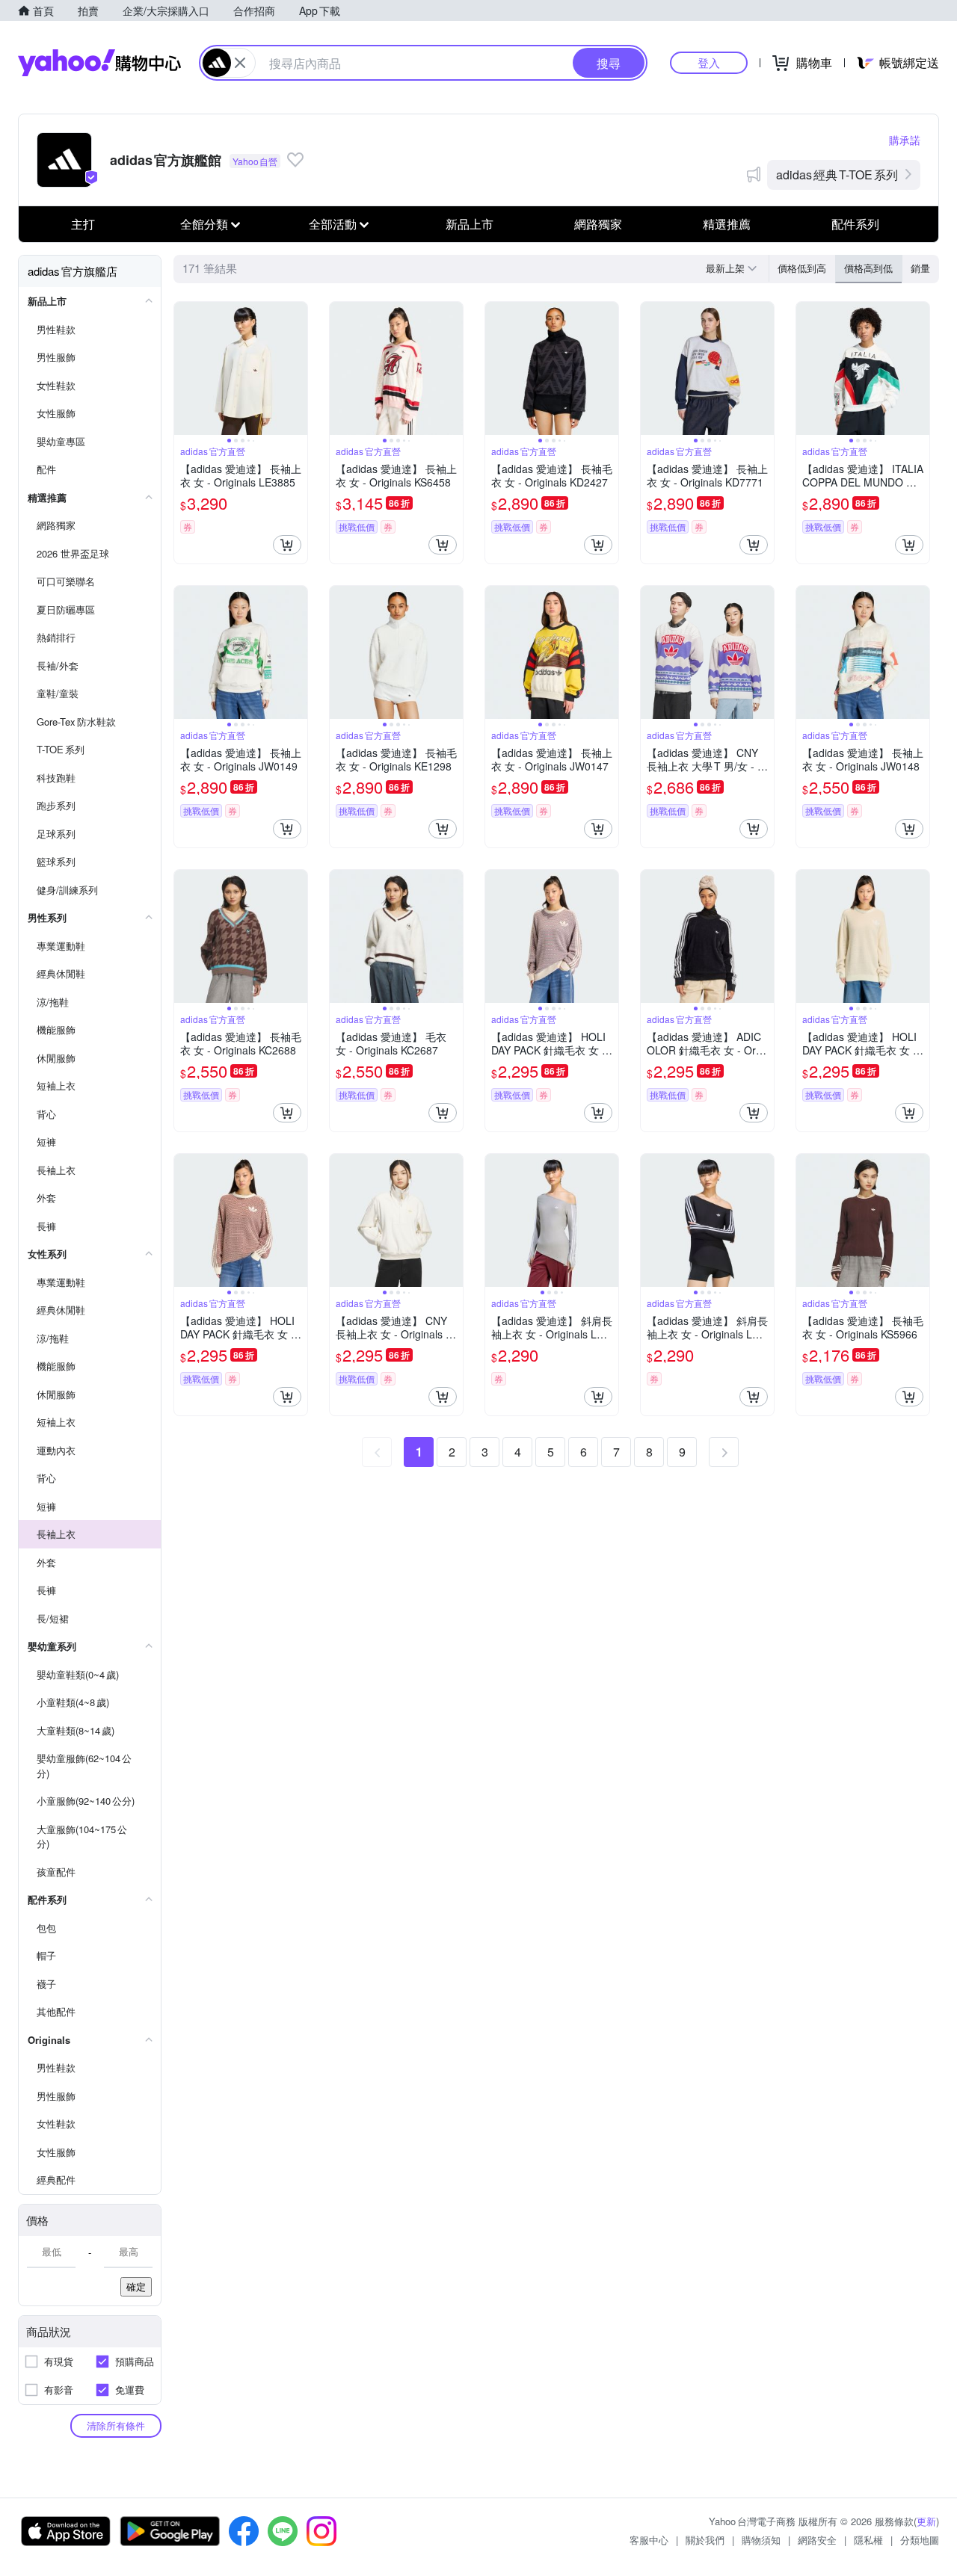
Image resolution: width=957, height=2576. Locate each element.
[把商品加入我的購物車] (287, 545)
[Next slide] (298, 368)
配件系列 (855, 224)
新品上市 (470, 224)
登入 (709, 62)
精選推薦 (727, 224)
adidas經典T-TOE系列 (837, 174)
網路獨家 (598, 224)
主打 (83, 224)
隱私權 (868, 2540)
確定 (136, 2286)
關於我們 (705, 2540)
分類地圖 (920, 2540)
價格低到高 (802, 268)
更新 (926, 2521)
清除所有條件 (116, 2425)
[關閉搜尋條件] (240, 63)
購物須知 (761, 2540)
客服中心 (649, 2540)
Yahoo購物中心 (99, 63)
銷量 (920, 268)
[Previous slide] (184, 368)
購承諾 (905, 140)
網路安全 (817, 2540)
